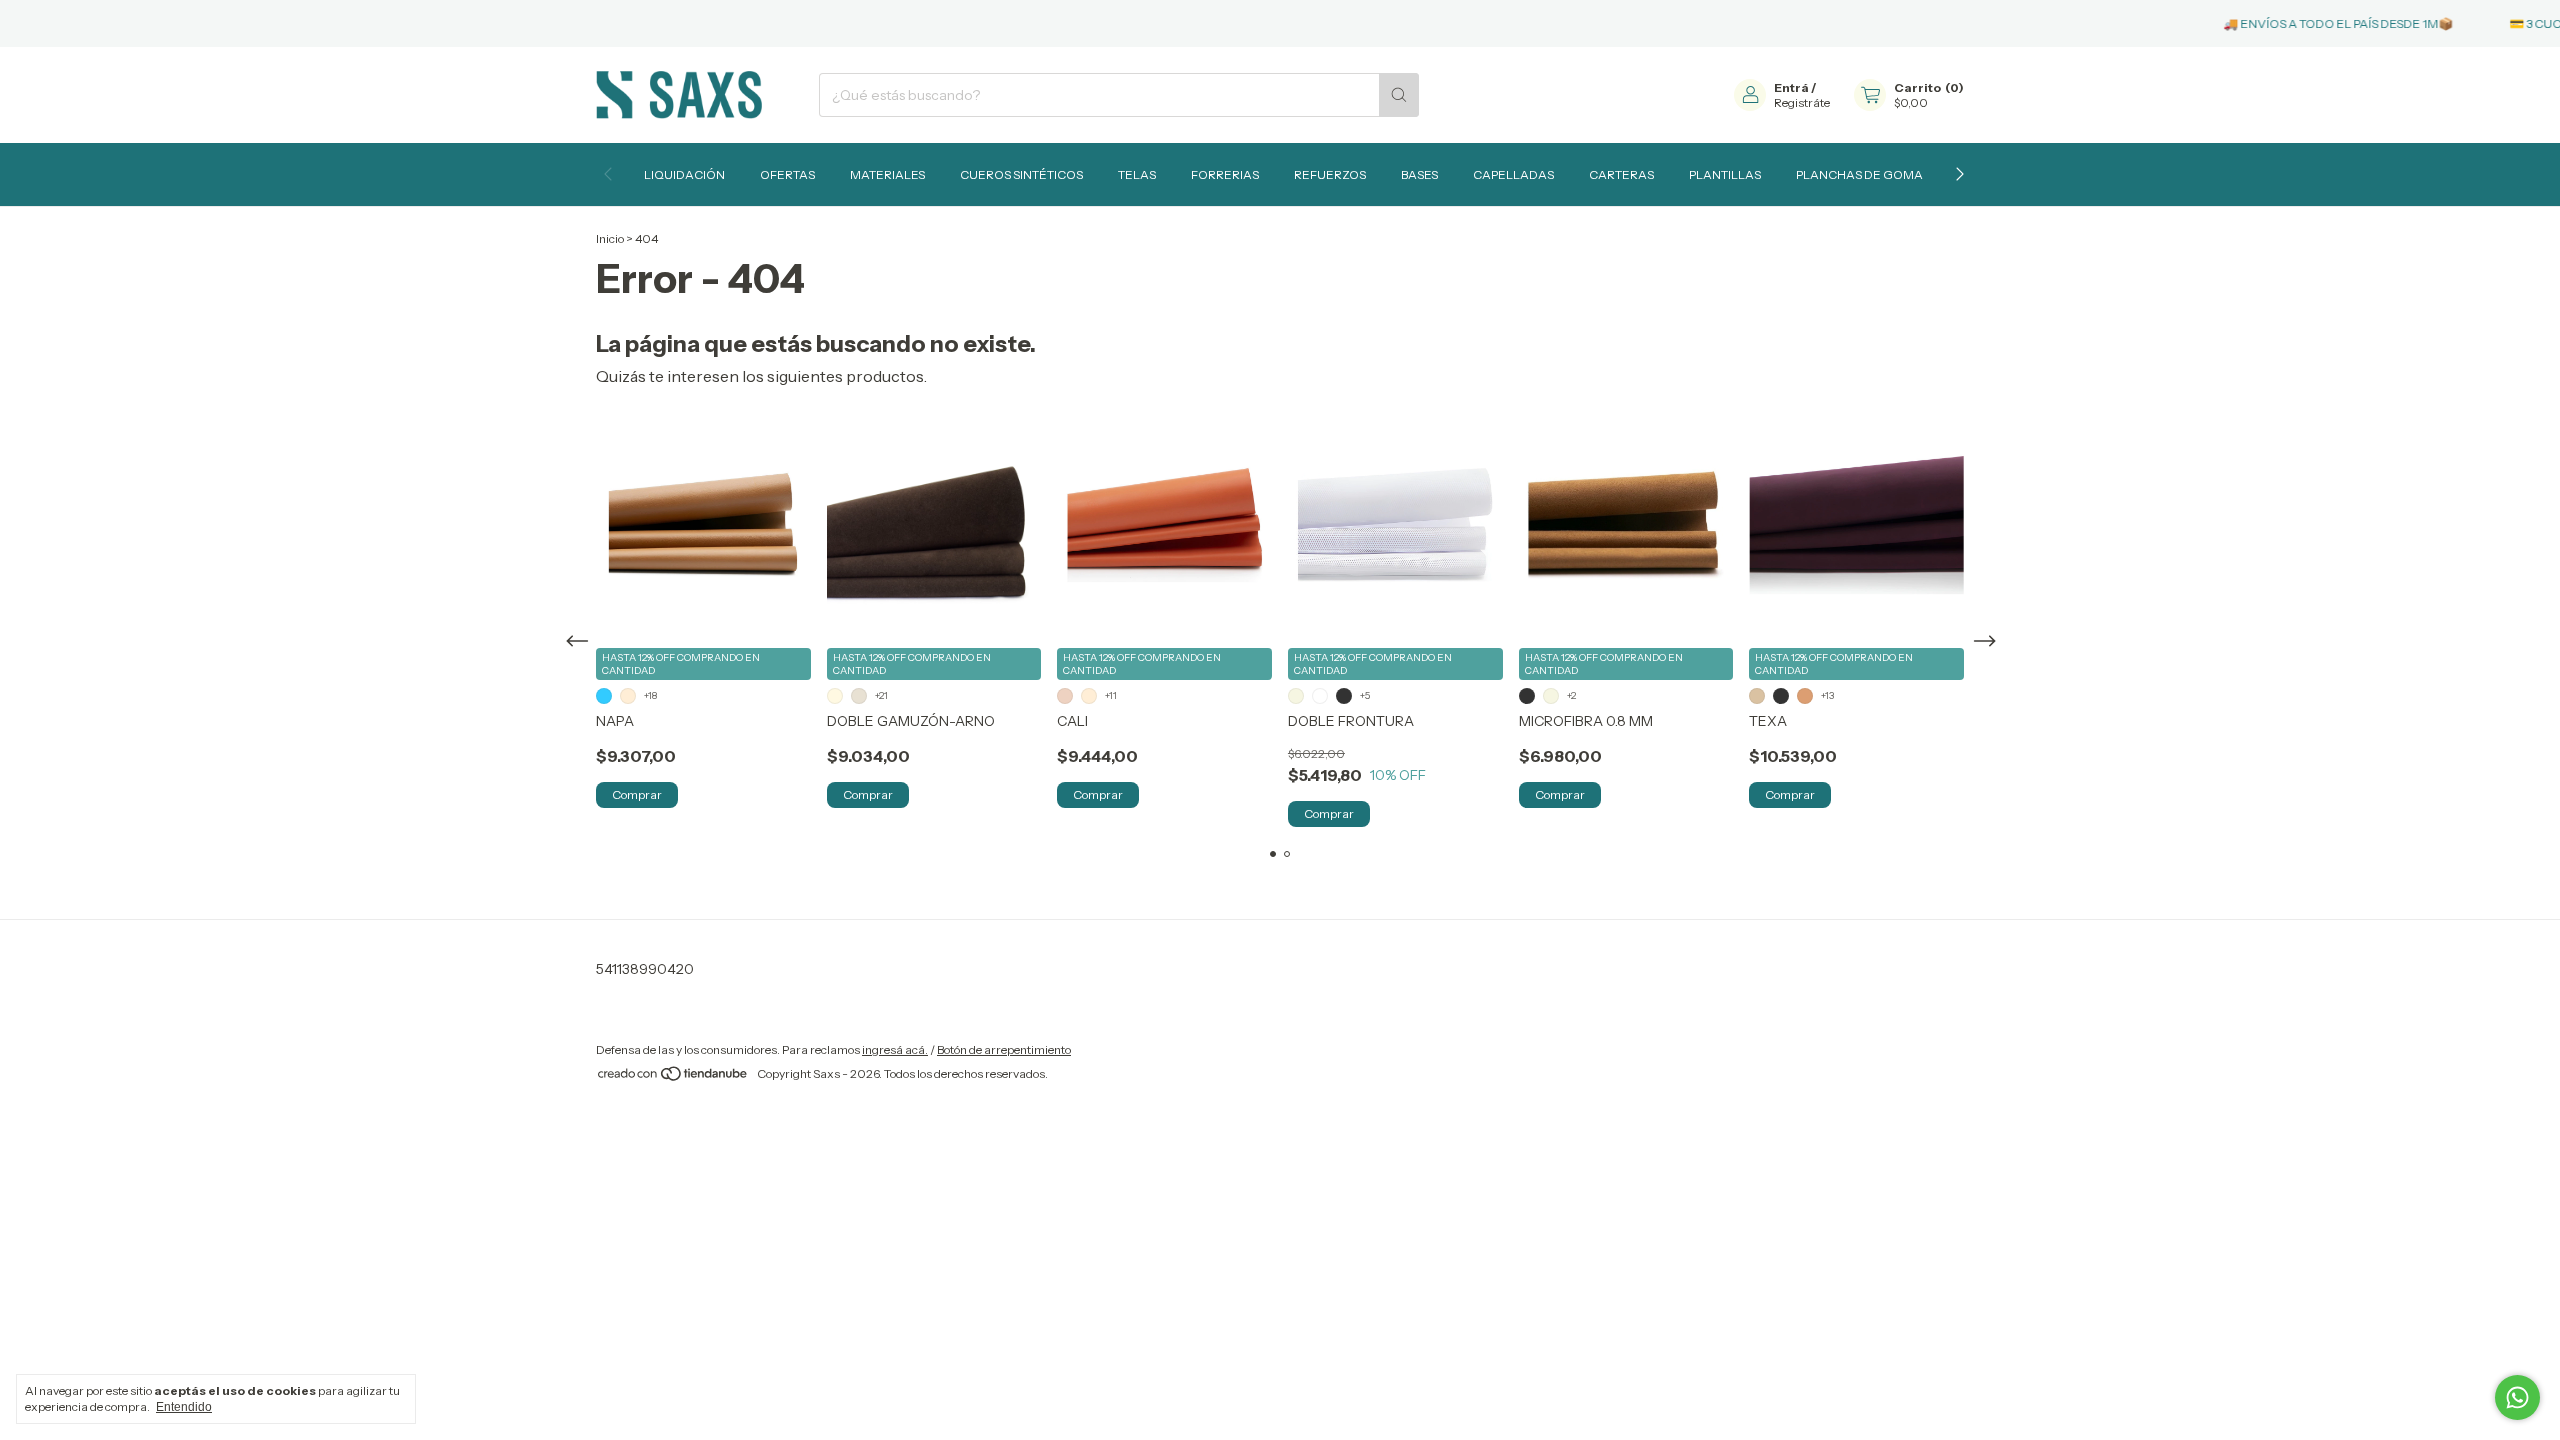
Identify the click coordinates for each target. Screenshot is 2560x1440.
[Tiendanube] (673, 1078)
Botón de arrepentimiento (1004, 1049)
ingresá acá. (895, 1049)
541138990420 (645, 969)
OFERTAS (787, 174)
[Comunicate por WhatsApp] (2517, 1397)
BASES (1419, 174)
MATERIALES (887, 174)
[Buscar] (1399, 95)
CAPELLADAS (1513, 174)
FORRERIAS (1225, 174)
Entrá (1791, 87)
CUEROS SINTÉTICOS (1021, 174)
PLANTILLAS (1725, 174)
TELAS (1137, 174)
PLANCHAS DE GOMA (1859, 174)
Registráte (1802, 102)
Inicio (610, 238)
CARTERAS (1621, 174)
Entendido (184, 1407)
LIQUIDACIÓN (684, 174)
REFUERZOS (1330, 174)
